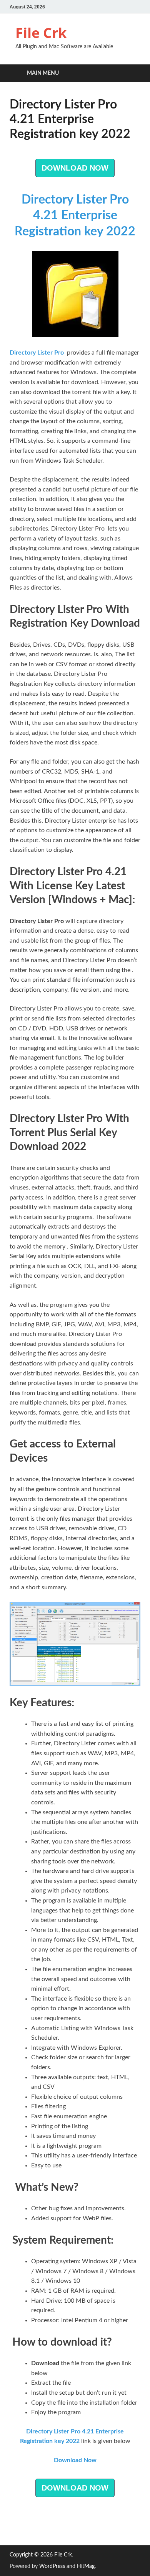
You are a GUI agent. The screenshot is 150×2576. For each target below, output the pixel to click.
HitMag (86, 2566)
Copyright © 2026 (32, 2555)
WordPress (52, 2566)
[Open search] (131, 73)
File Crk (41, 33)
